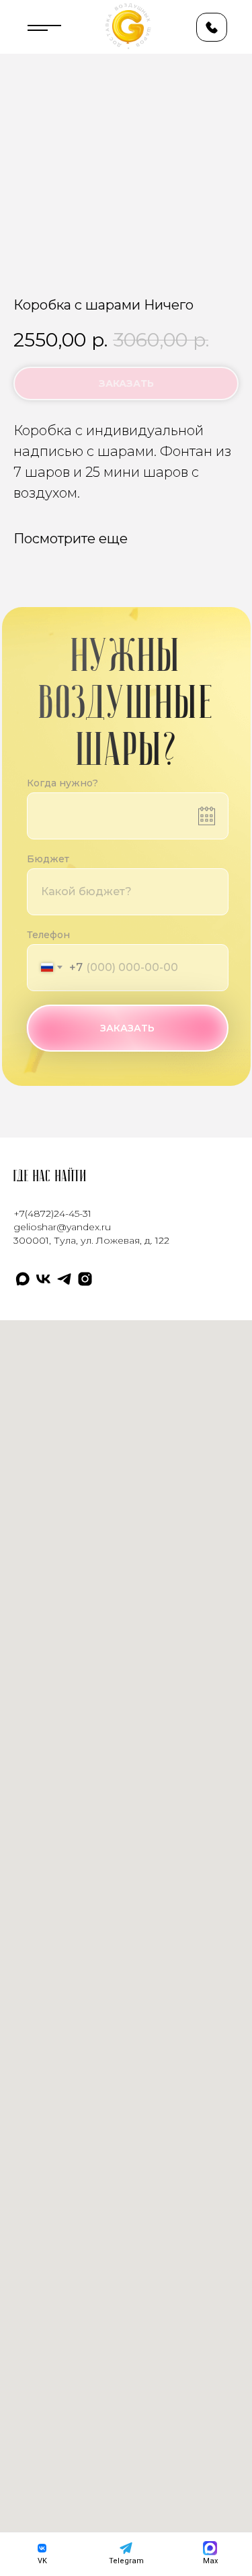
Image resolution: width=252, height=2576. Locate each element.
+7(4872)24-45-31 (52, 1213)
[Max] (23, 1279)
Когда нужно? (62, 783)
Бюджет (48, 859)
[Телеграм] (64, 1279)
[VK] (43, 1279)
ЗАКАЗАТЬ (127, 1028)
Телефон (48, 935)
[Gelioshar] (85, 1279)
